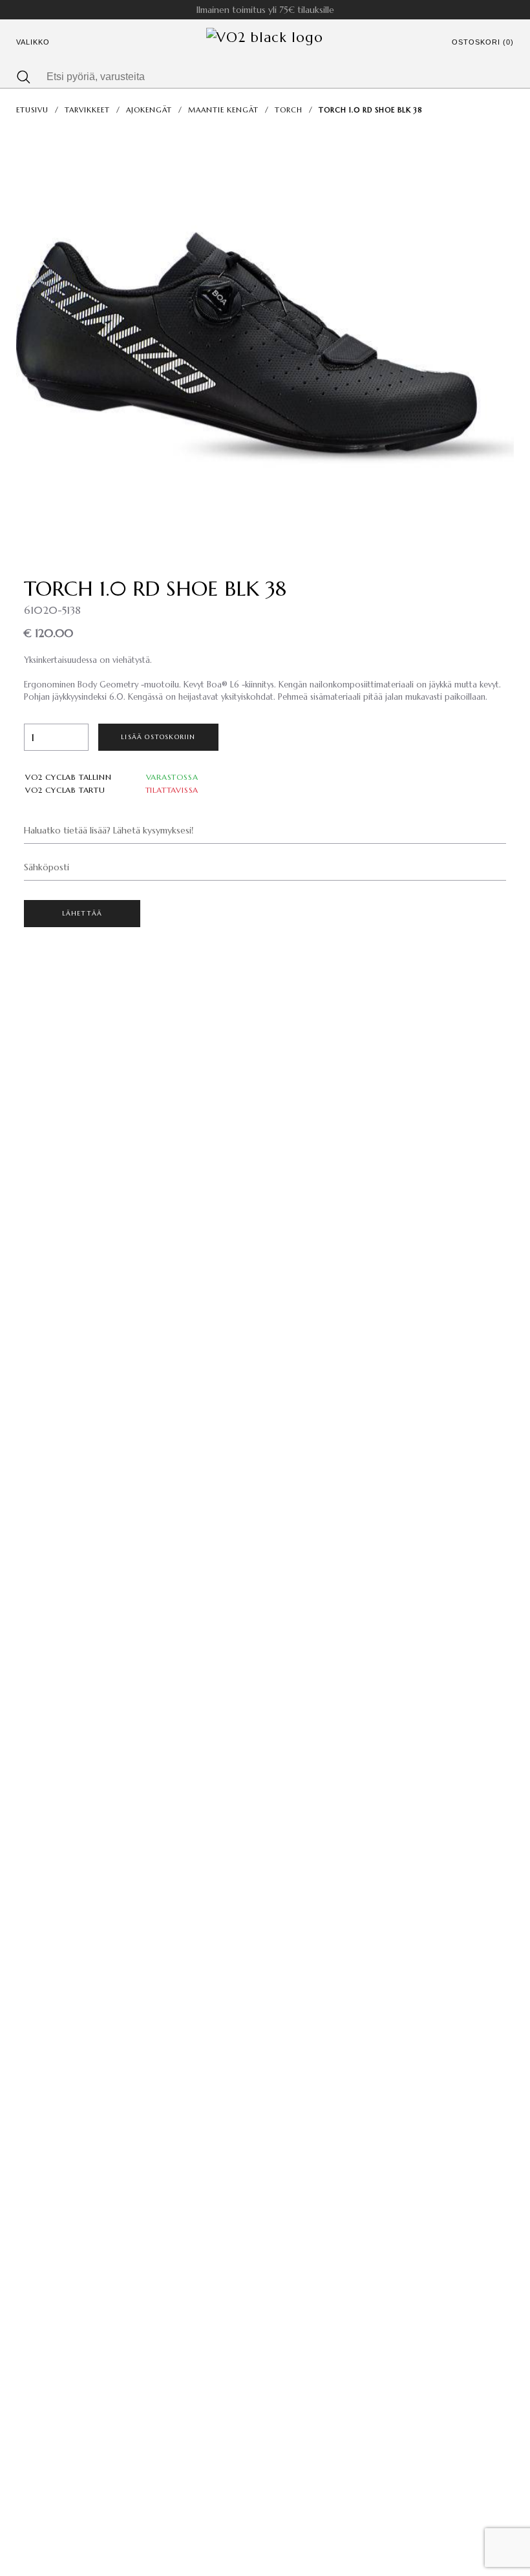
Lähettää (82, 913)
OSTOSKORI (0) (483, 42)
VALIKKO (33, 42)
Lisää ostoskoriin (158, 737)
